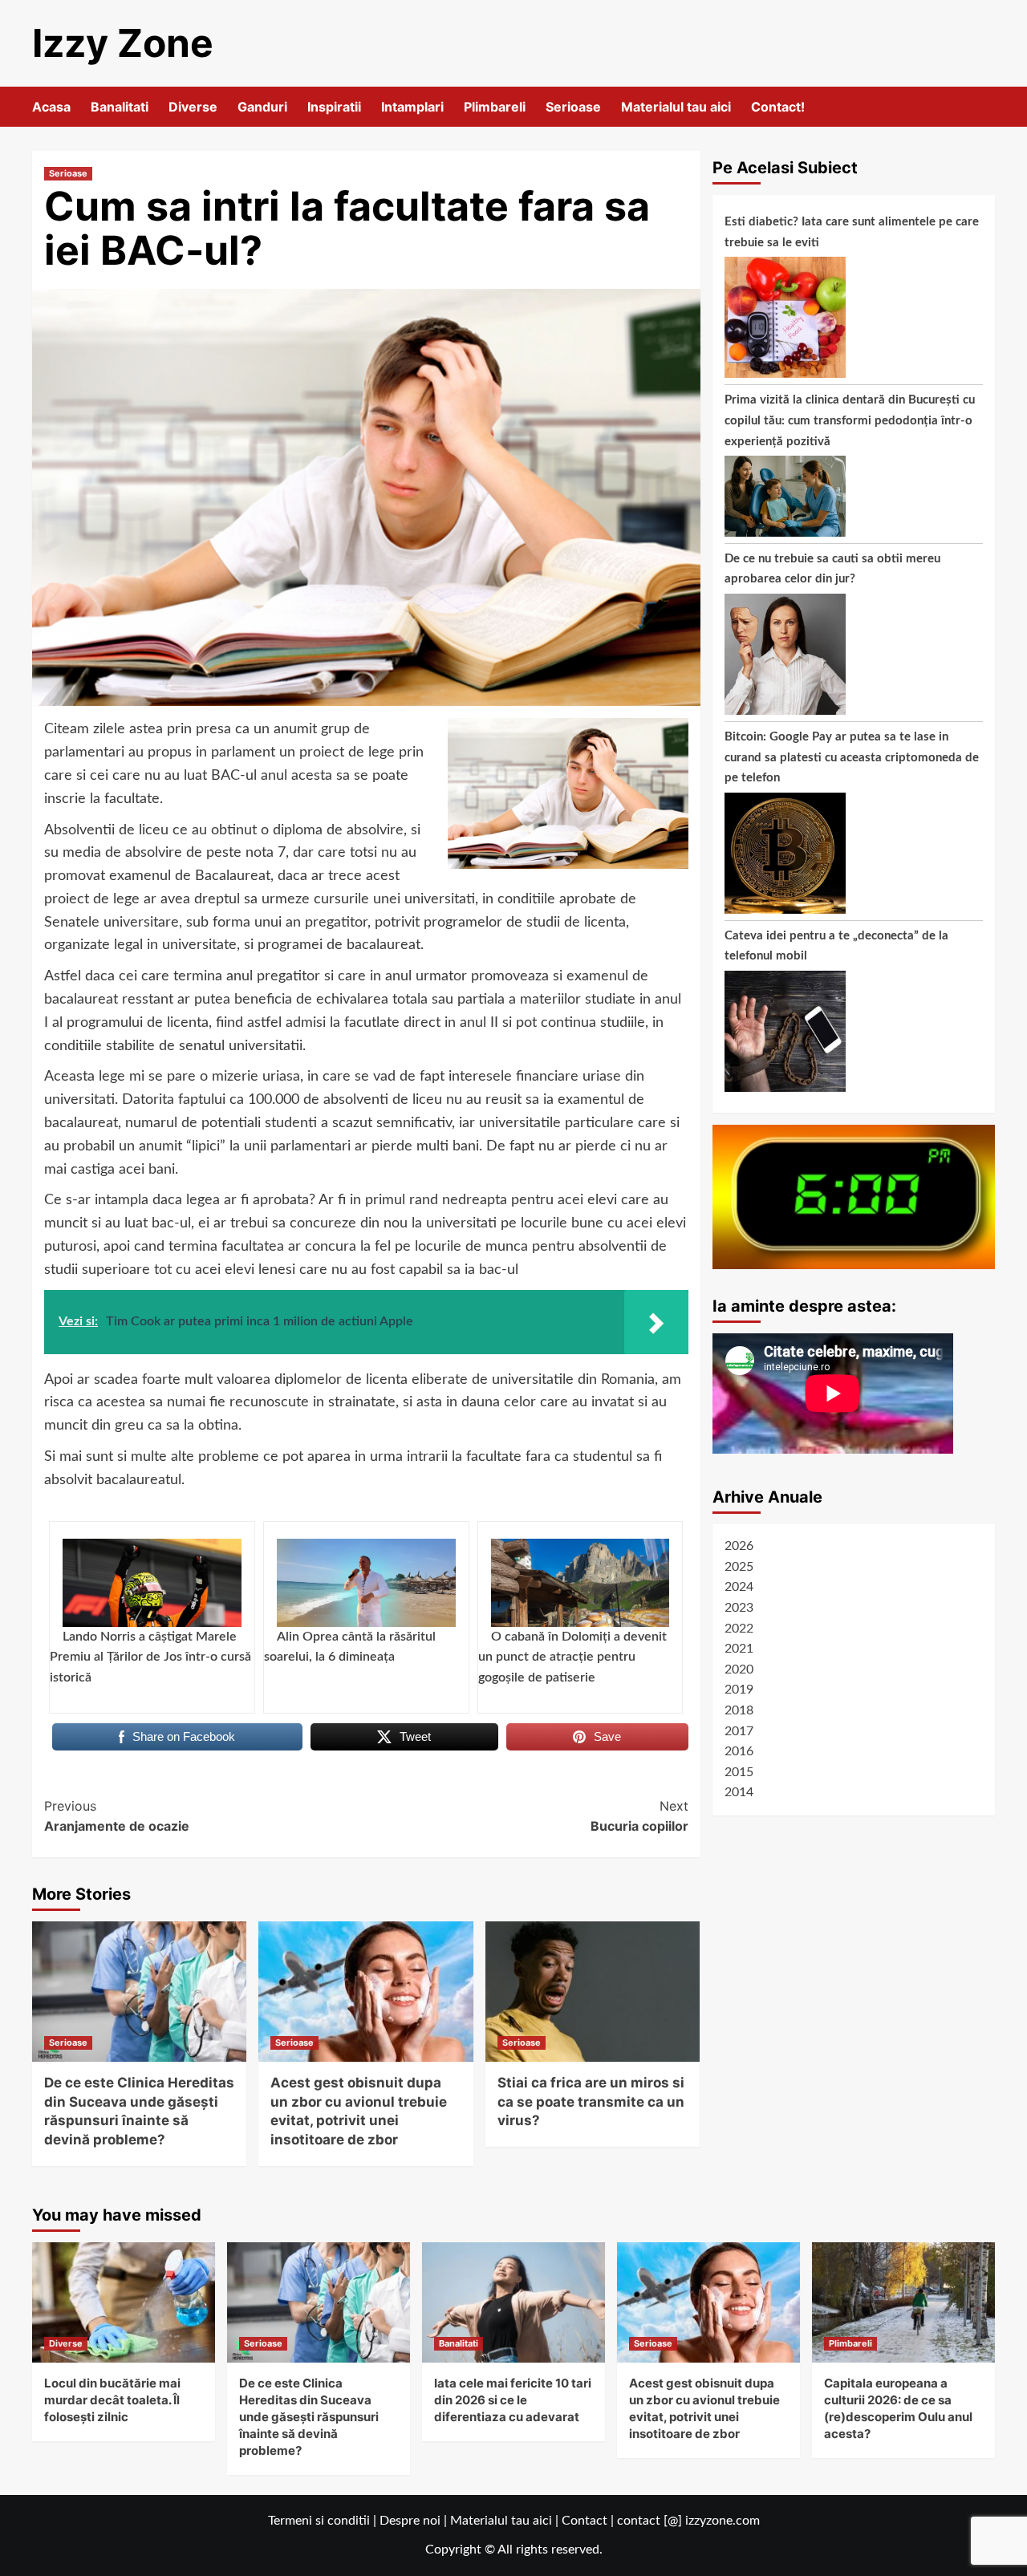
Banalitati (120, 107)
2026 (739, 1546)
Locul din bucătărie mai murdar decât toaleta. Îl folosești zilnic (112, 2400)
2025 (739, 1567)
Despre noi (410, 2521)
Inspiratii (334, 107)
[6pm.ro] (854, 1196)
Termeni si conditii (319, 2521)
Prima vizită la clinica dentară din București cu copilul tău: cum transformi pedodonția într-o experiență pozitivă (850, 420)
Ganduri (262, 107)
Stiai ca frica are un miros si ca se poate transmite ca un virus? (591, 2102)
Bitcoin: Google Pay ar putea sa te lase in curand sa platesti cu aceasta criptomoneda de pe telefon (852, 757)
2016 (739, 1751)
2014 (739, 1792)
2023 (739, 1608)
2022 (739, 1629)
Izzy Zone (123, 43)
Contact (585, 2521)
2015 (739, 1772)
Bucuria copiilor (639, 1816)
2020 (739, 1669)
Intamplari (412, 107)
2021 (739, 1649)
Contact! (778, 107)
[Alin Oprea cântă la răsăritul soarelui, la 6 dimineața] (366, 1583)
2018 (739, 1710)
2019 (739, 1690)
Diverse (193, 107)
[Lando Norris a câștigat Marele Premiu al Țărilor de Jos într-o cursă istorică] (152, 1583)
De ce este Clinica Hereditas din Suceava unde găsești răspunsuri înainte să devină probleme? (309, 2417)
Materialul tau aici (676, 107)
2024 (739, 1587)
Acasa (51, 107)
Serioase (573, 107)
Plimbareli (495, 107)
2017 (739, 1730)
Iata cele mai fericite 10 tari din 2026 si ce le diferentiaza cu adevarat (513, 2400)
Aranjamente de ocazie (117, 1816)
